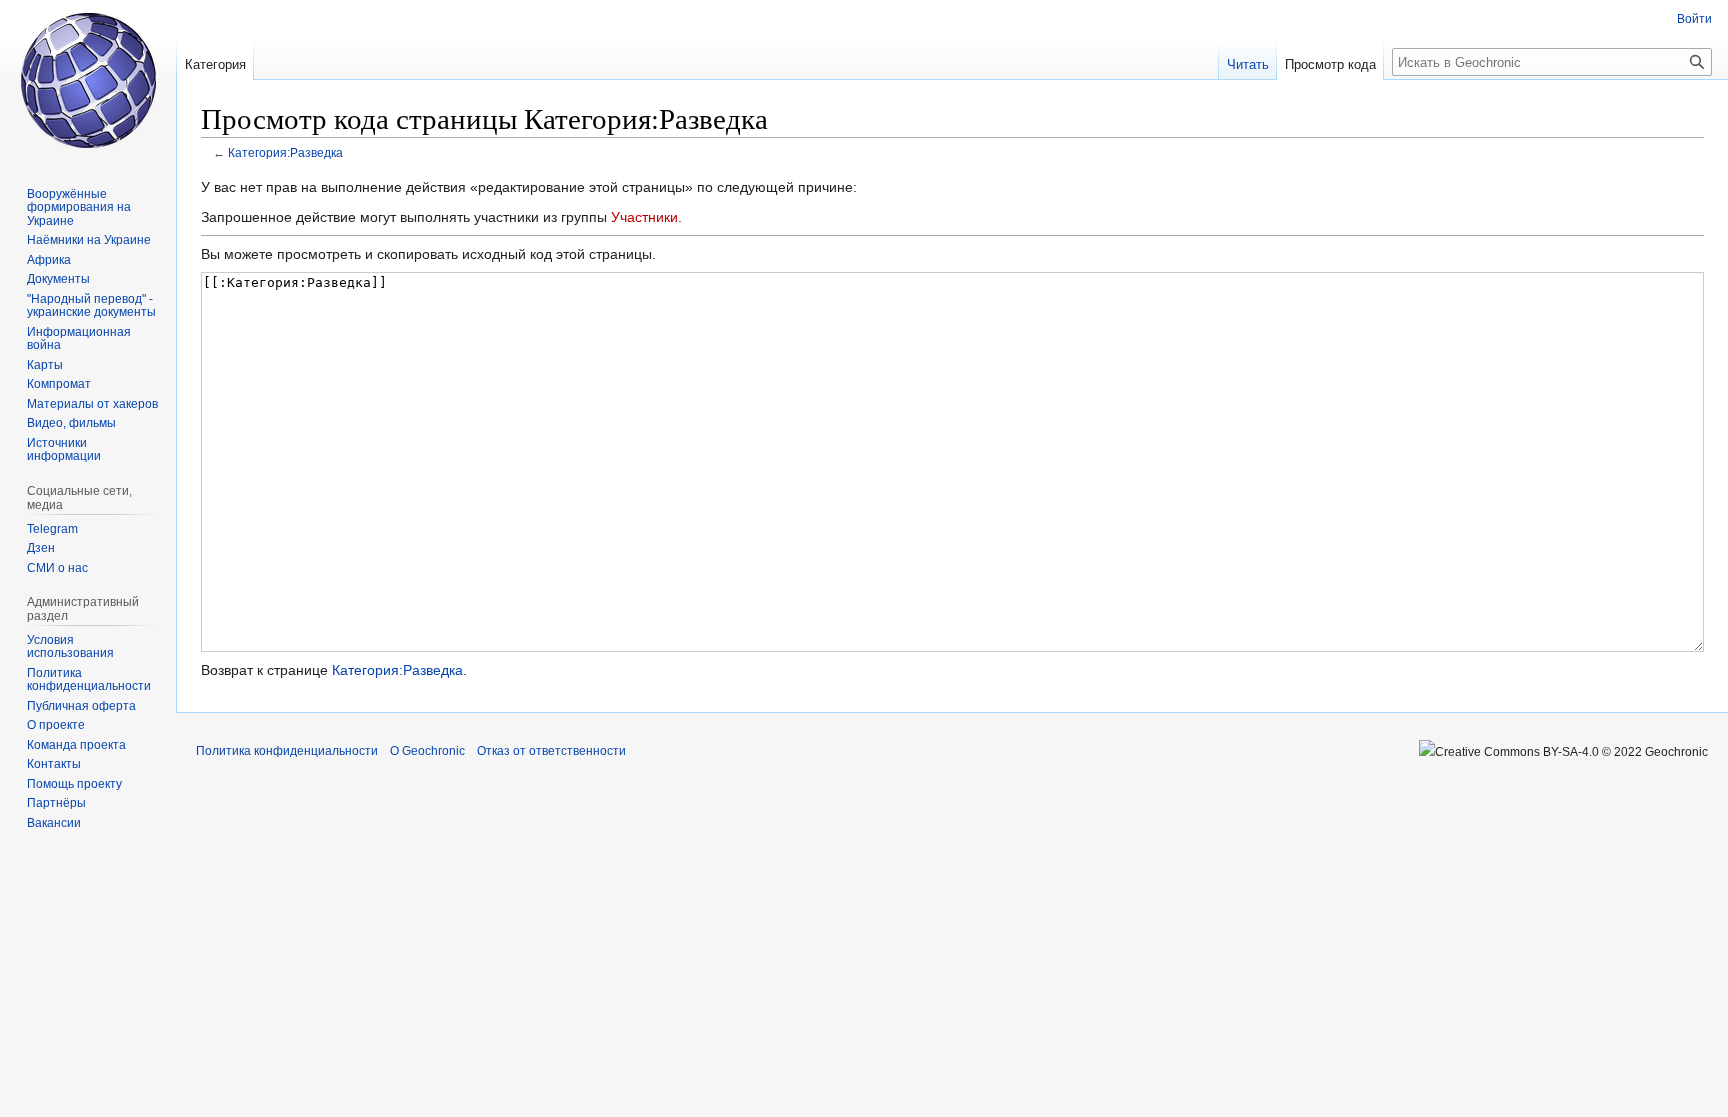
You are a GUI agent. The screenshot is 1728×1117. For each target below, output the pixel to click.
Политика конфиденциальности (287, 751)
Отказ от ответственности (551, 751)
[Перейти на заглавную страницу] (88, 80)
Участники (644, 217)
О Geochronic (427, 751)
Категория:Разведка (285, 152)
